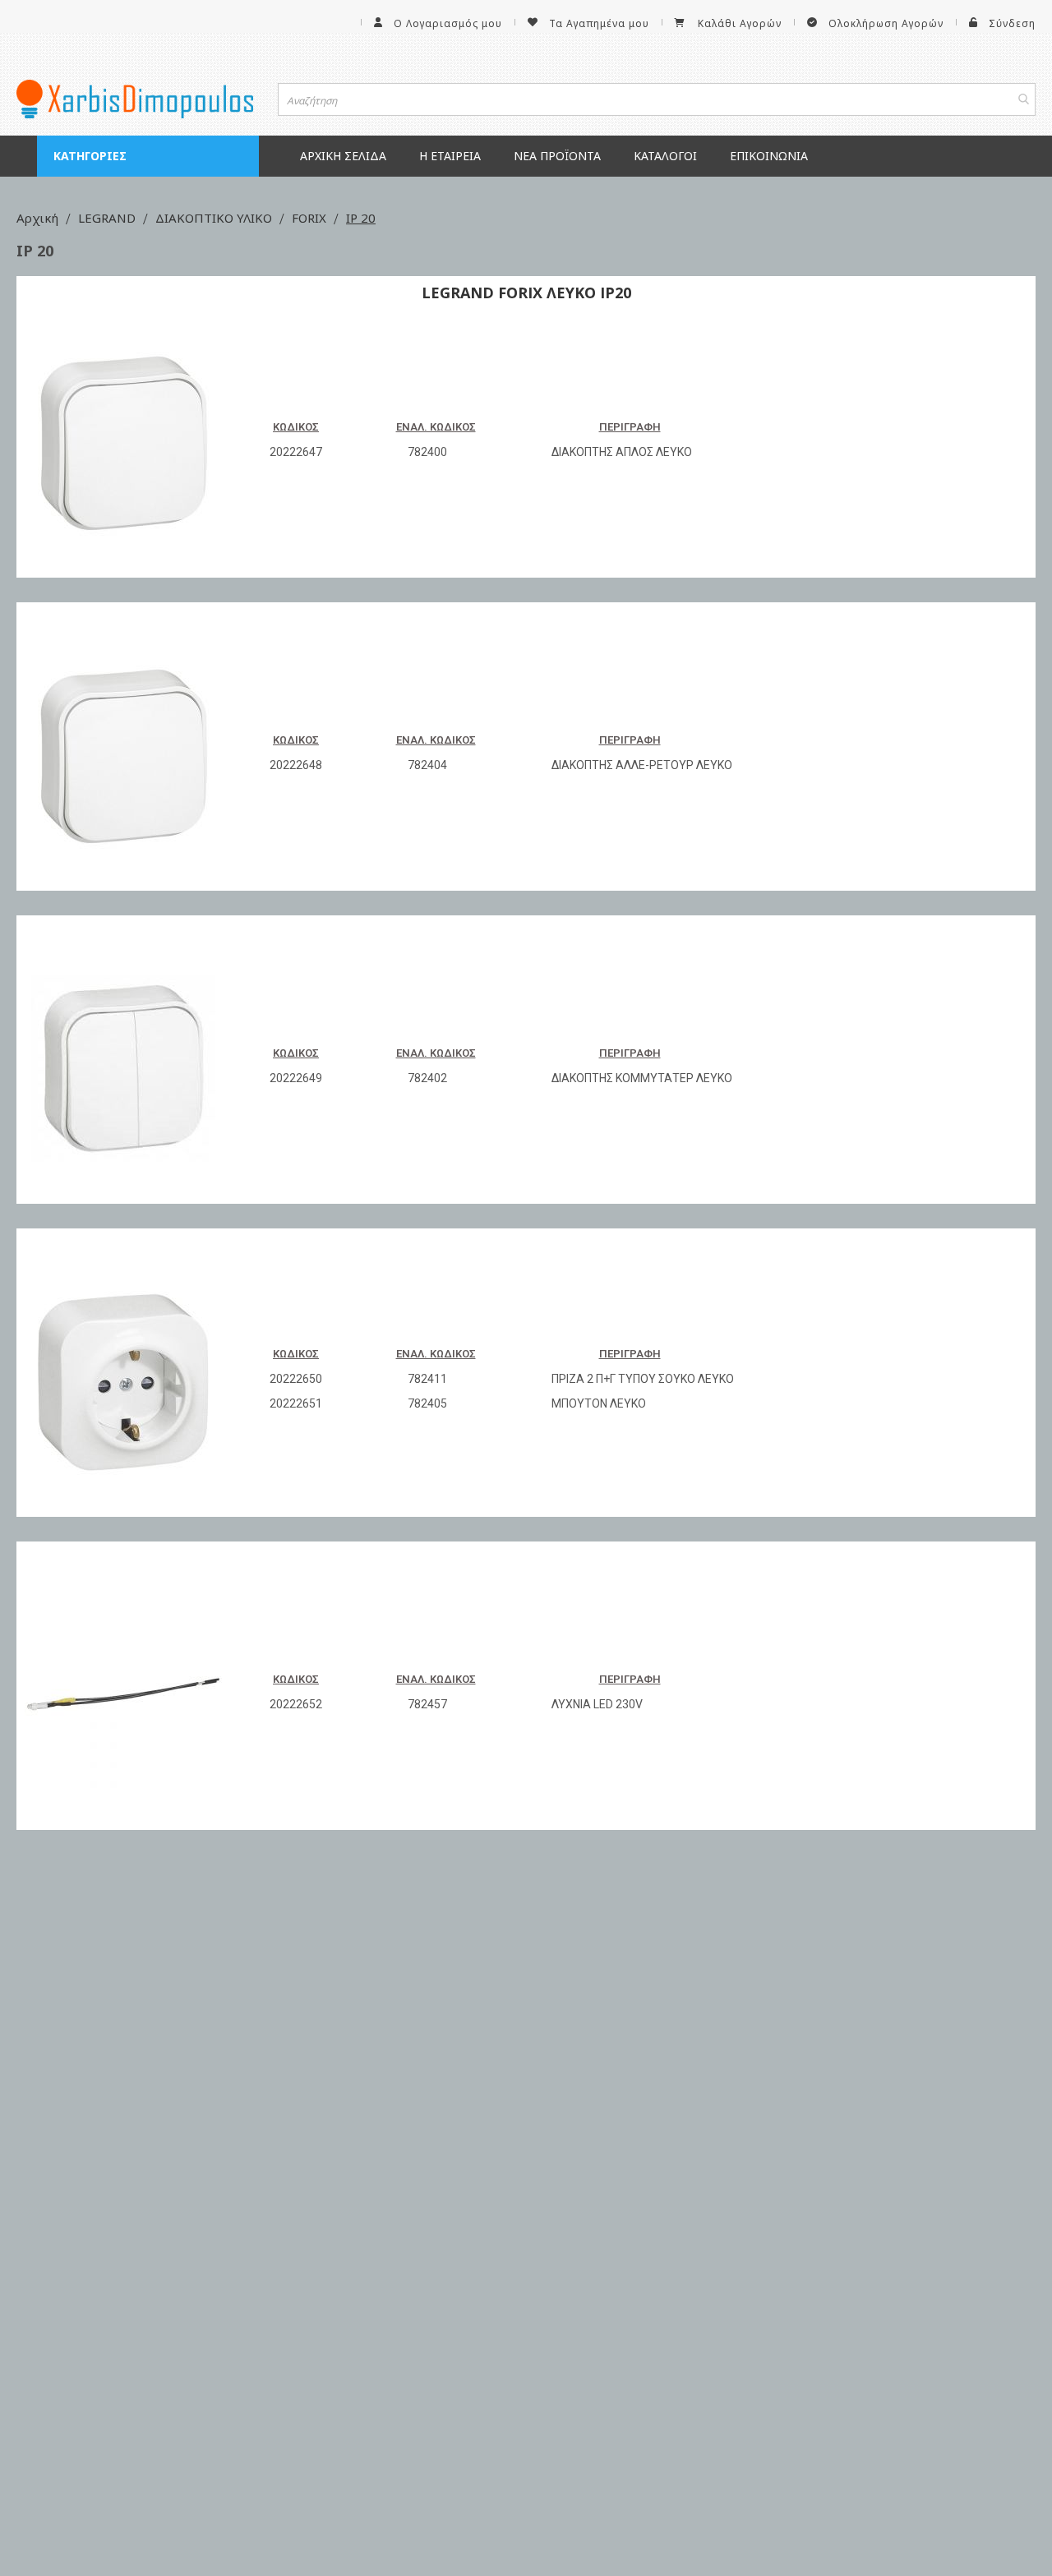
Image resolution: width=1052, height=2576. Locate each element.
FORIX (311, 218)
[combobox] (657, 99)
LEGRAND (108, 218)
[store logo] (135, 99)
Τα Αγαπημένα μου (599, 23)
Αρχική (39, 218)
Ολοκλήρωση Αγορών (886, 23)
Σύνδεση (1012, 23)
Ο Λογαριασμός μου (448, 23)
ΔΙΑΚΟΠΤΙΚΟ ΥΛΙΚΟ (215, 218)
